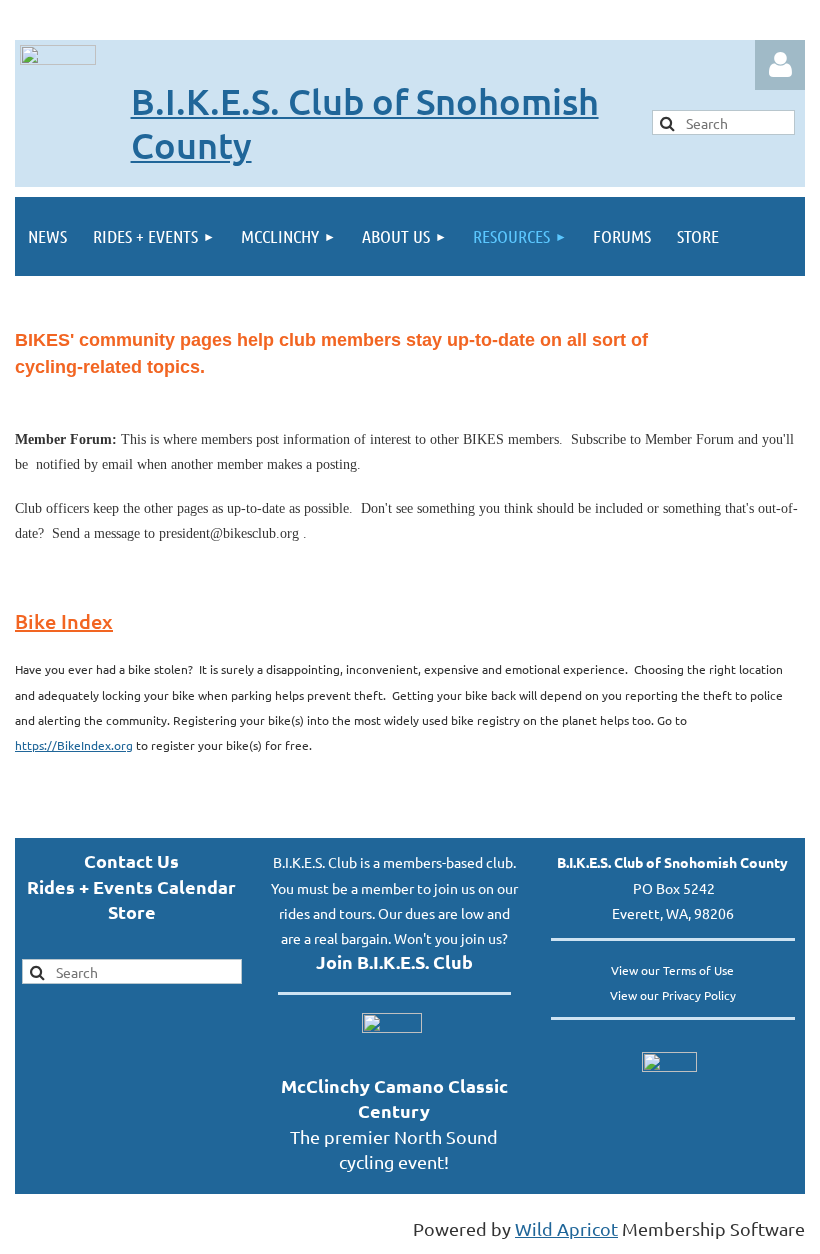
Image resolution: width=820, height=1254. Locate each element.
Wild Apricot (566, 1228)
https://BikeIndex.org (74, 745)
